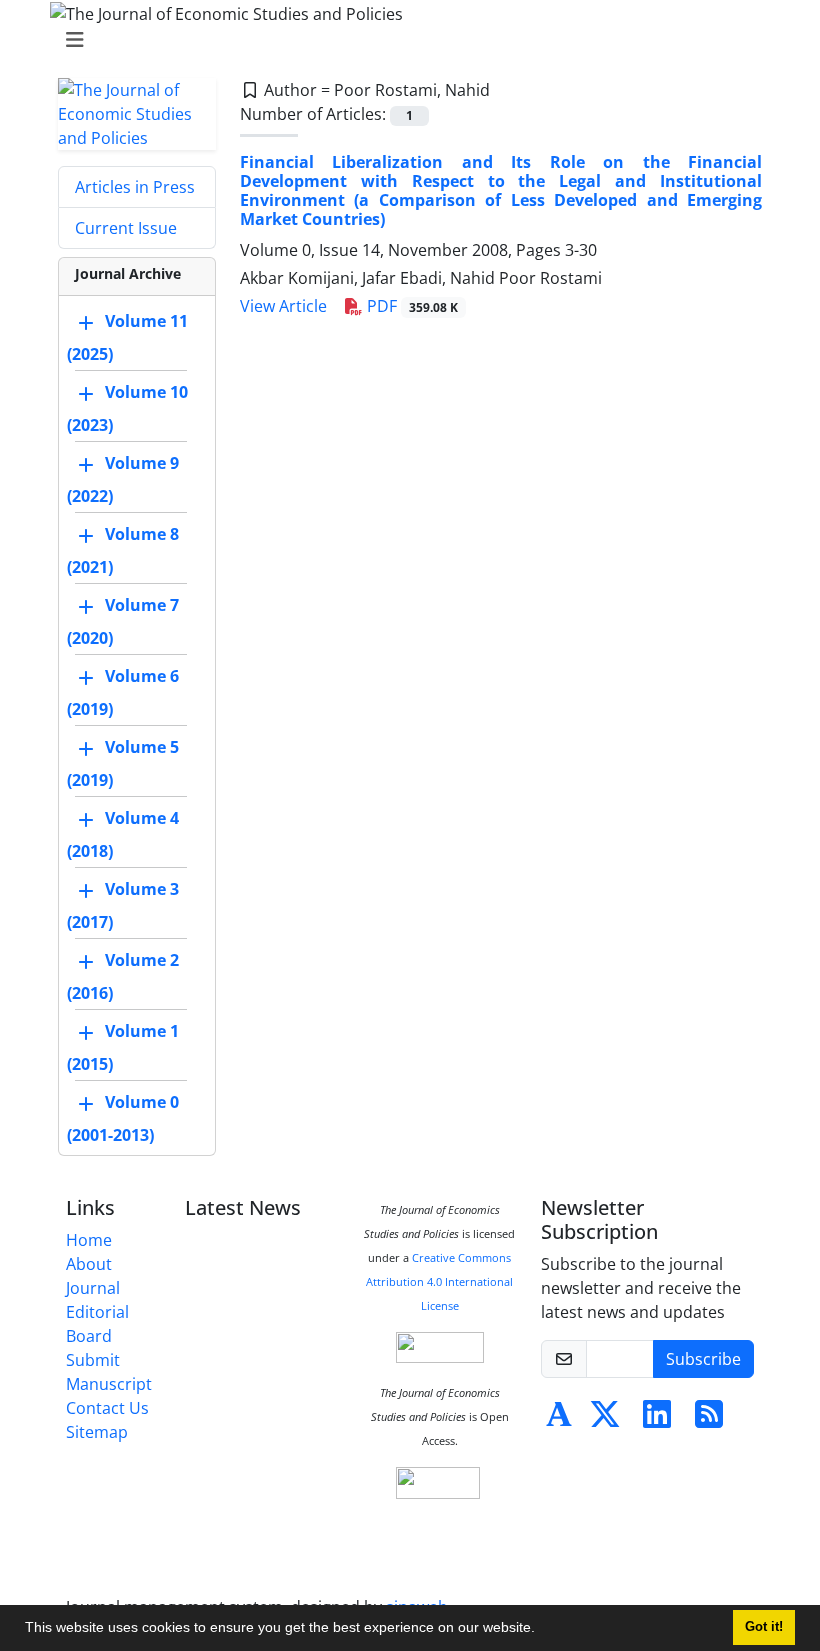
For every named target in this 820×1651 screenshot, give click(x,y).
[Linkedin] (657, 1420)
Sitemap (97, 1432)
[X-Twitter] (605, 1420)
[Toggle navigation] (404, 40)
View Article (283, 306)
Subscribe (703, 1359)
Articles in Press (135, 187)
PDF (410, 306)
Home (89, 1240)
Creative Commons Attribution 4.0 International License (439, 1282)
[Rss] (709, 1420)
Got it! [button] (764, 1627)
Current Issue (126, 228)
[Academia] (559, 1420)
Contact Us (107, 1408)
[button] (542, 1630)
